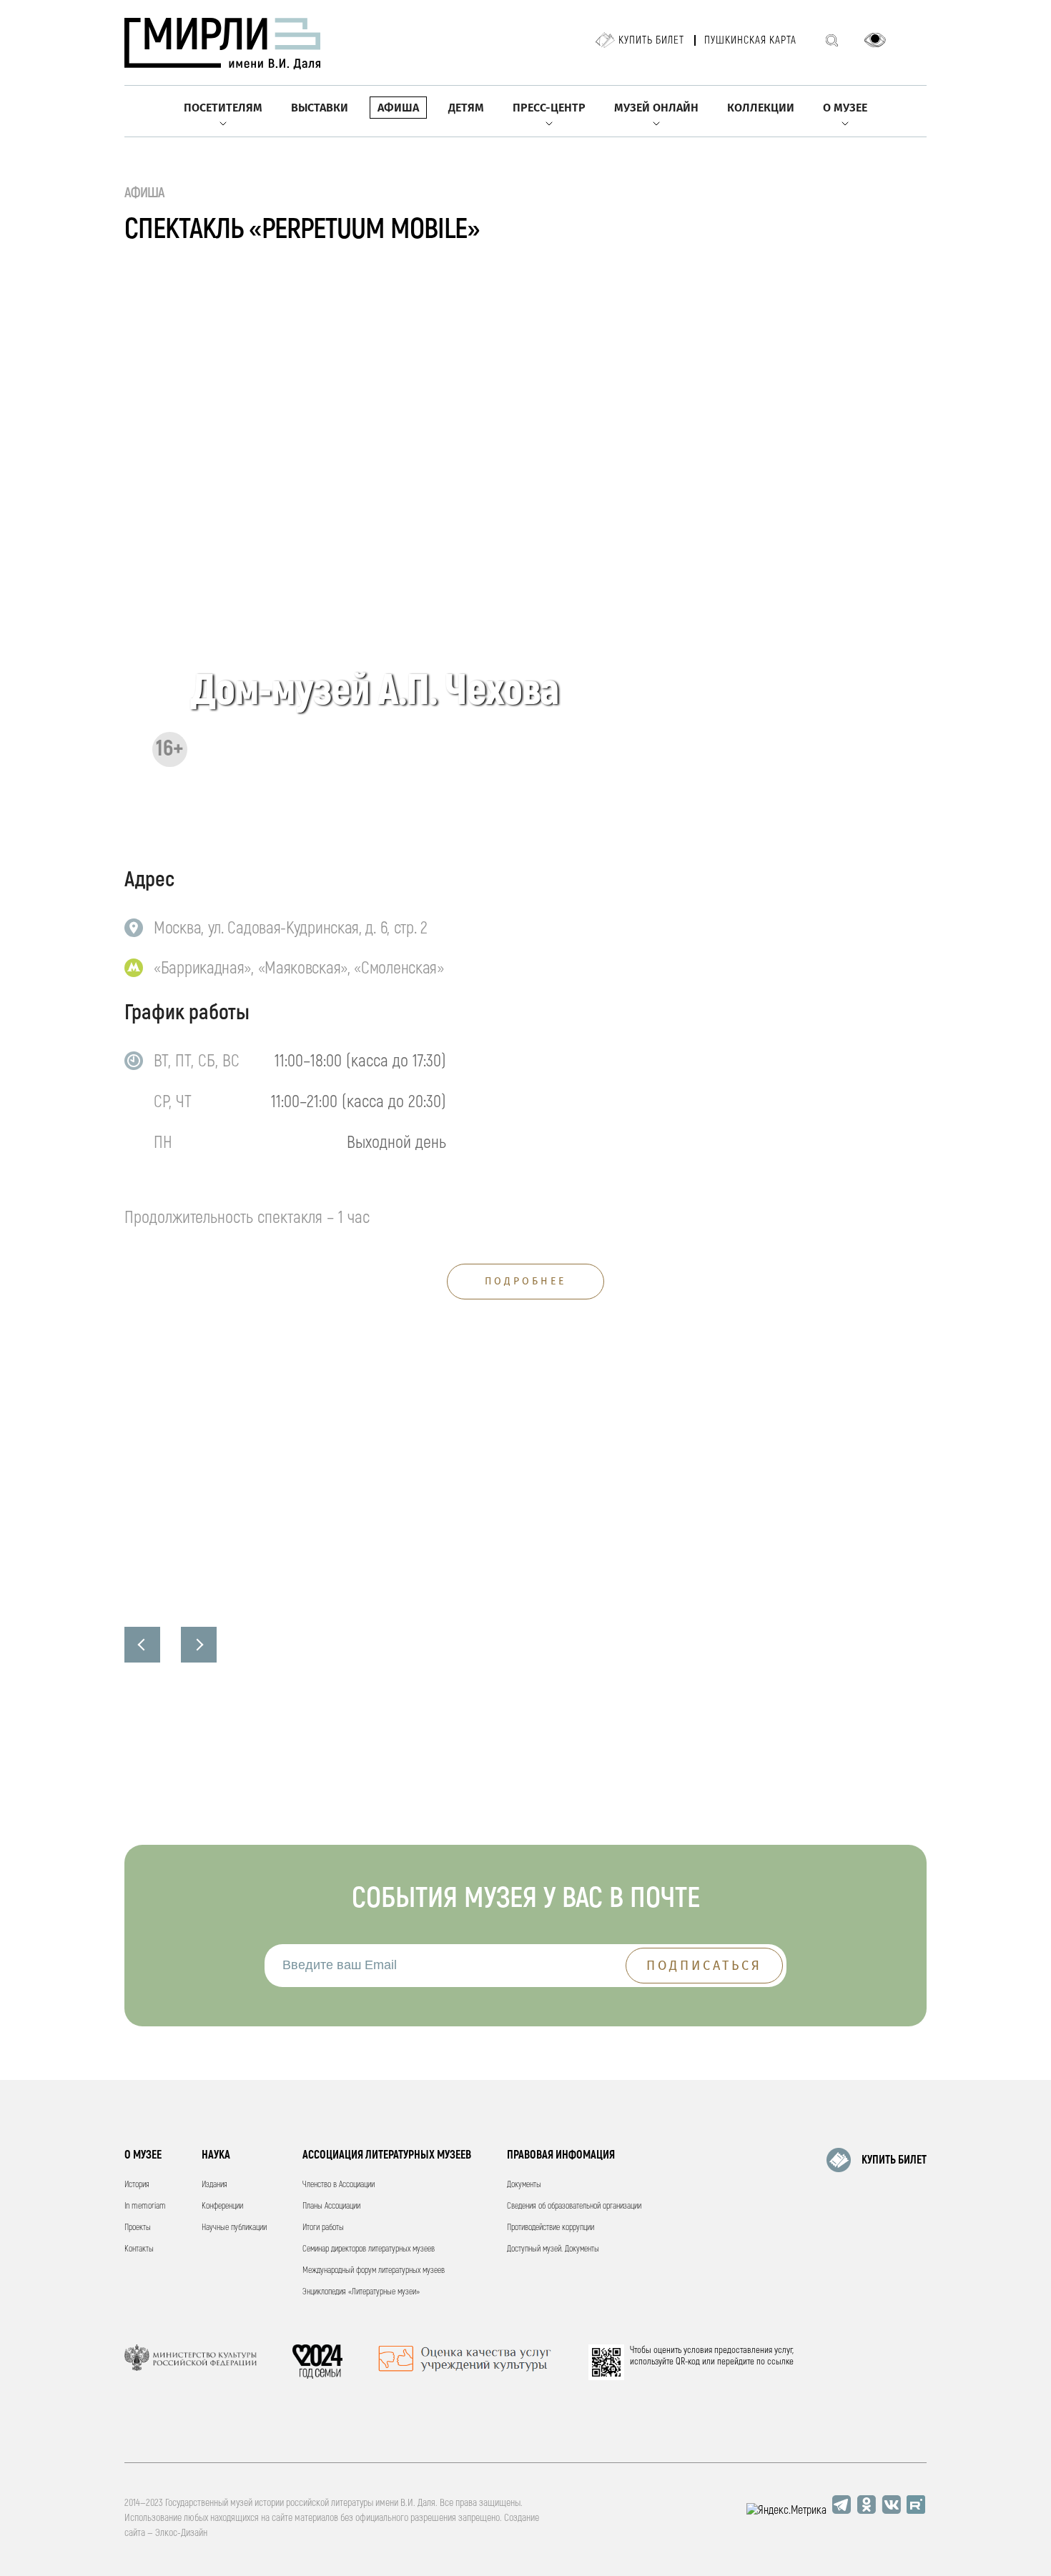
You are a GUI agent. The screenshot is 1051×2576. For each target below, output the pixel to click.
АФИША (145, 193)
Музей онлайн (656, 108)
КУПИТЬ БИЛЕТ (894, 2160)
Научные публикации (234, 2228)
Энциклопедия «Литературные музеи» (361, 2292)
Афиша (398, 108)
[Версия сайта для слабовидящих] (875, 40)
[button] (142, 1645)
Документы (524, 2185)
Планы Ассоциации (331, 2206)
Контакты (139, 2249)
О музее (845, 108)
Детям (466, 108)
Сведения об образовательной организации (574, 2206)
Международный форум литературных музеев (374, 2270)
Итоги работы (323, 2228)
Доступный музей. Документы (553, 2249)
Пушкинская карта (750, 40)
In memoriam (145, 2206)
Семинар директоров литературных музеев (369, 2249)
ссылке (780, 2362)
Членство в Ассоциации (339, 2185)
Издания (214, 2185)
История (137, 2185)
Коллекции (761, 108)
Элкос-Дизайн (181, 2533)
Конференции (222, 2206)
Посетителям (223, 108)
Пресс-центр (549, 108)
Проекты (138, 2228)
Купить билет (651, 40)
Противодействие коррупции (551, 2228)
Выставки (320, 108)
